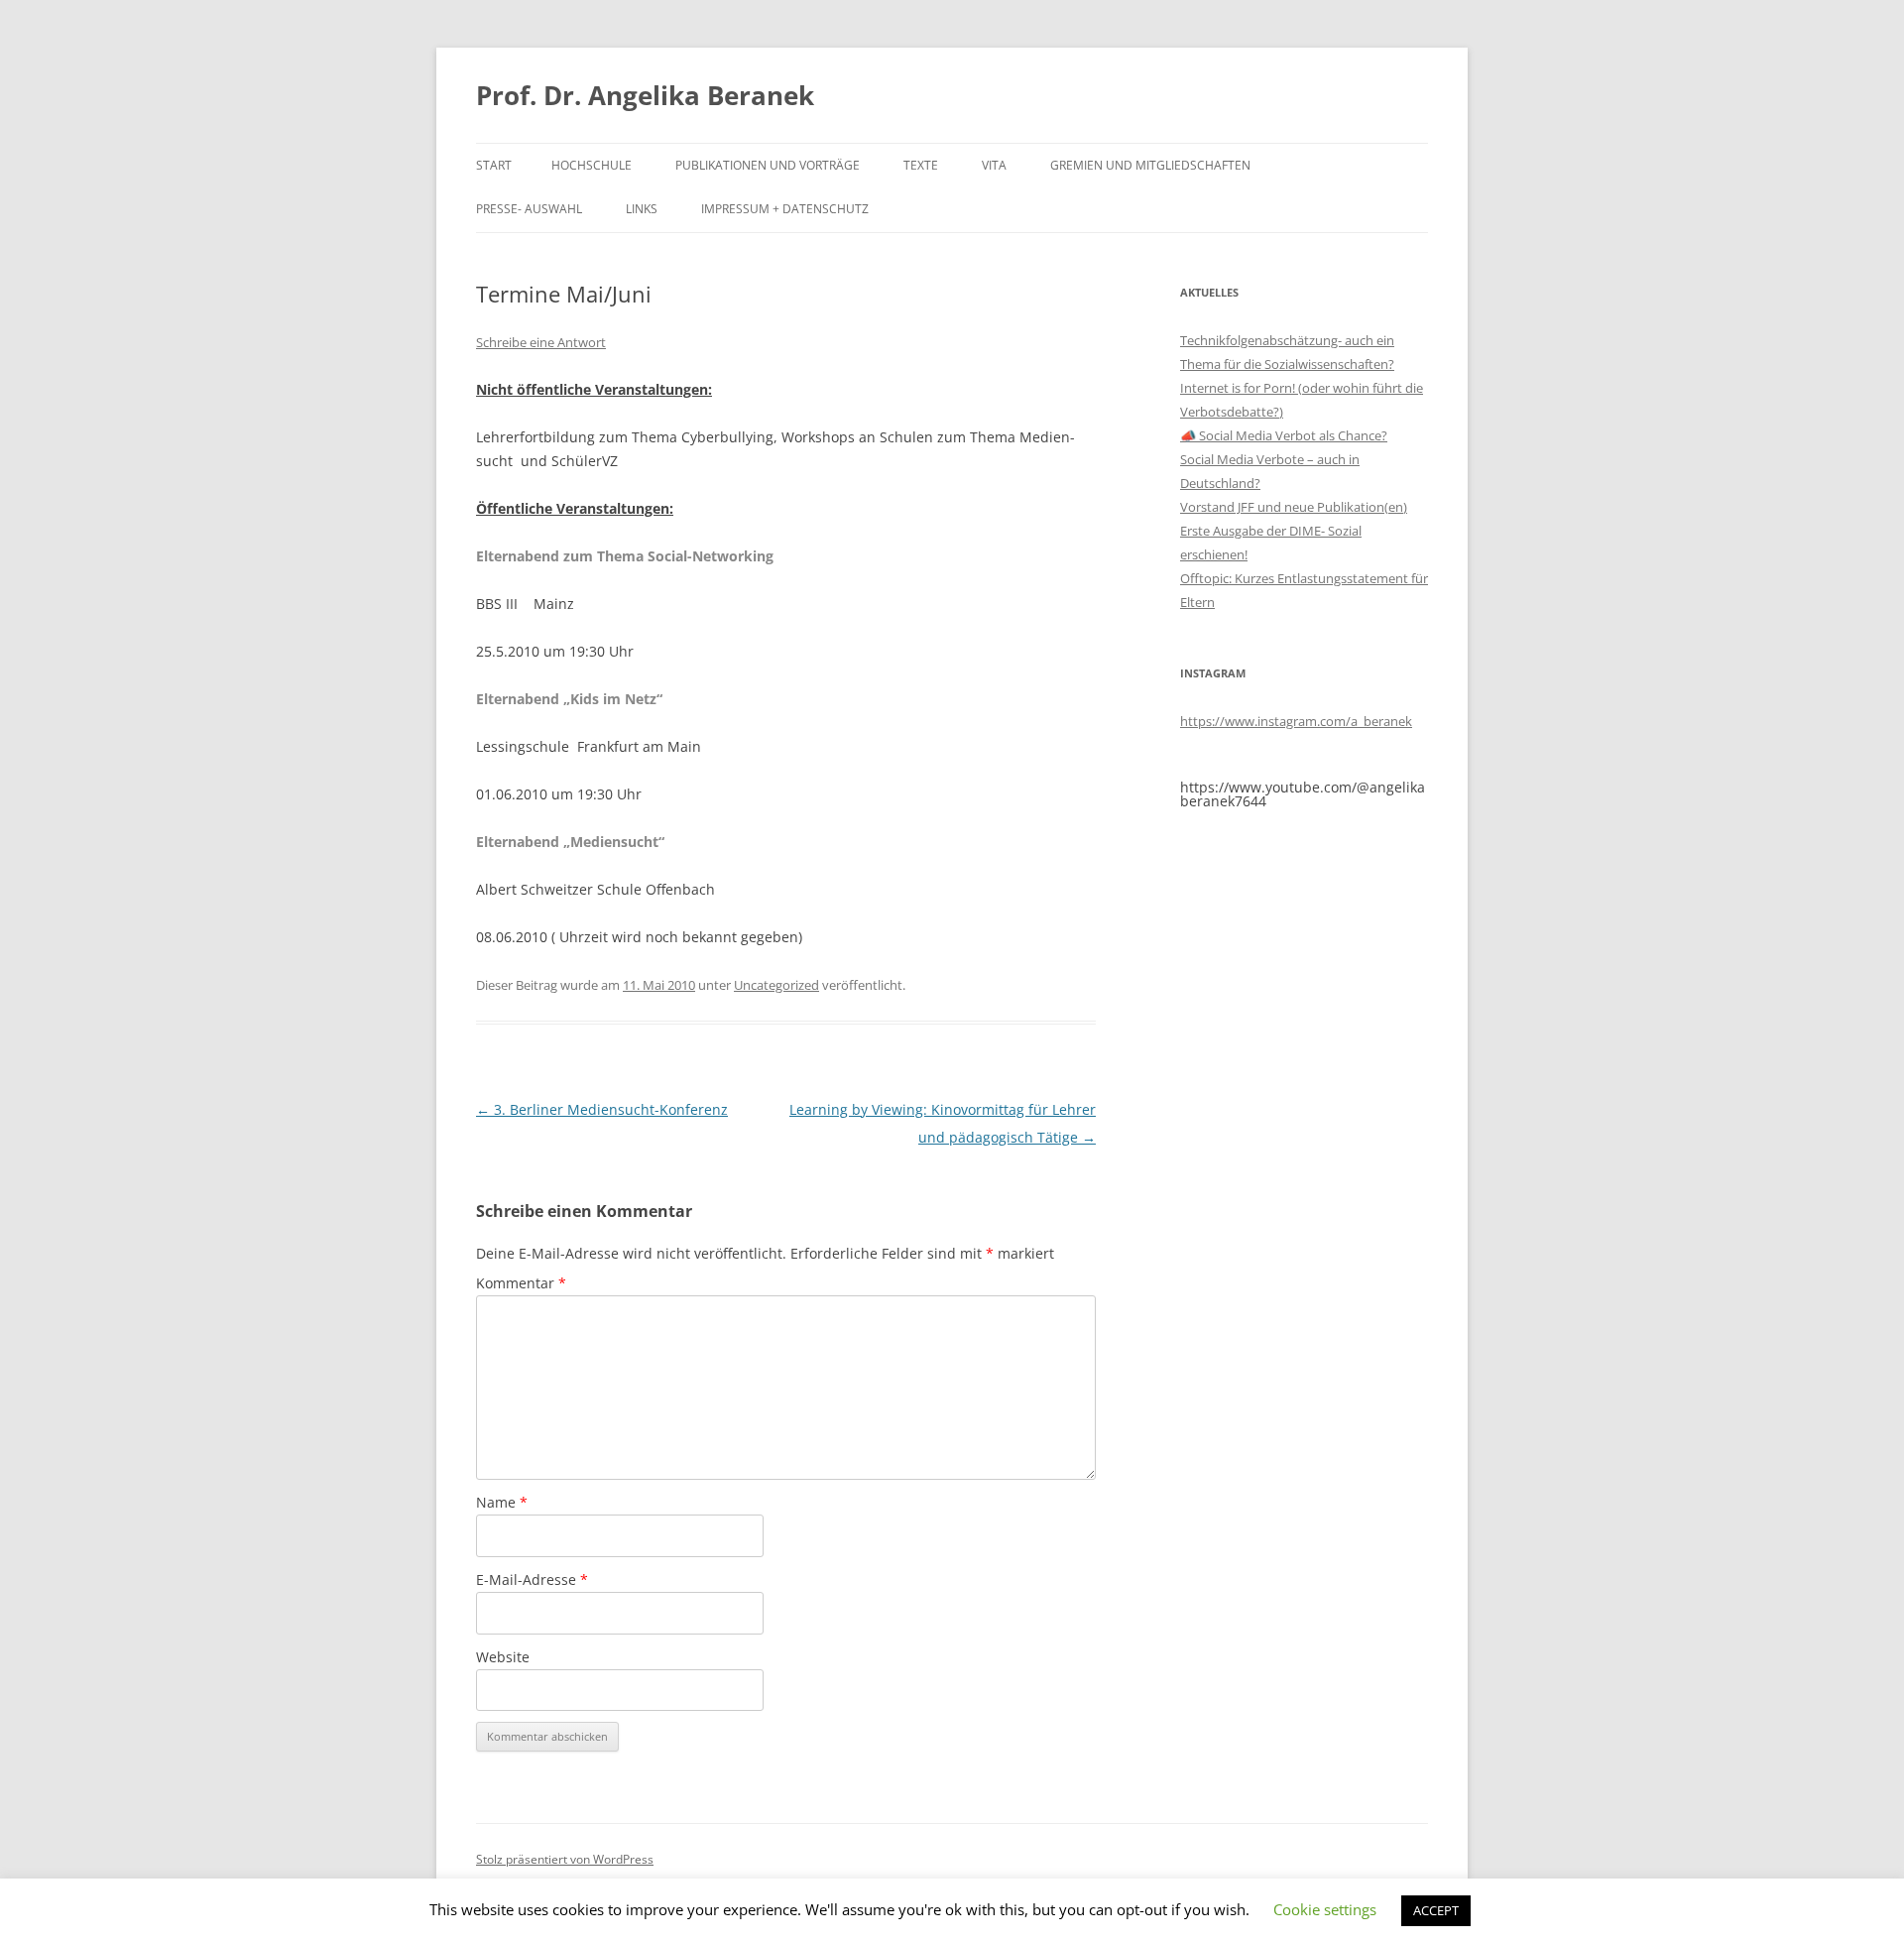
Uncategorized (776, 985)
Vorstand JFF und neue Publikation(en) (1294, 507)
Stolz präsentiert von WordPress (565, 1859)
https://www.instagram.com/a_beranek (1296, 721)
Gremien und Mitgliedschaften (1150, 165)
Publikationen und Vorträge (768, 165)
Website (503, 1657)
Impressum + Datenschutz (785, 209)
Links (642, 209)
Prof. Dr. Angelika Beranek (645, 95)
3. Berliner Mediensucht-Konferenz (602, 1109)
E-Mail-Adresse (532, 1579)
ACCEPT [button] (1436, 1910)
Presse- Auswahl (529, 209)
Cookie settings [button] (1325, 1909)
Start (494, 165)
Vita (994, 165)
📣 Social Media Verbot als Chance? (1284, 435)
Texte (921, 165)
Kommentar (521, 1283)
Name (502, 1502)
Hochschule (592, 165)
